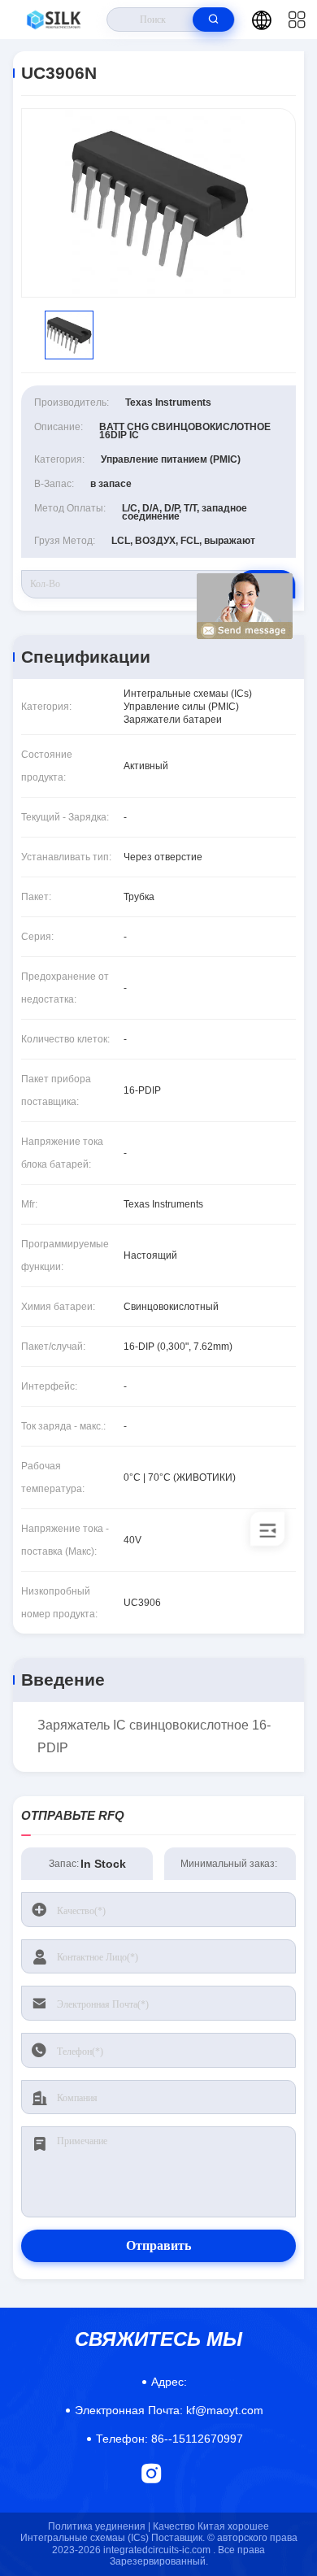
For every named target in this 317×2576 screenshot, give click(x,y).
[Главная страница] (54, 20)
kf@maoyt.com (169, 2410)
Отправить (158, 2245)
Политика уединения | (99, 2526)
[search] (213, 20)
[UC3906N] (158, 203)
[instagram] (152, 2473)
